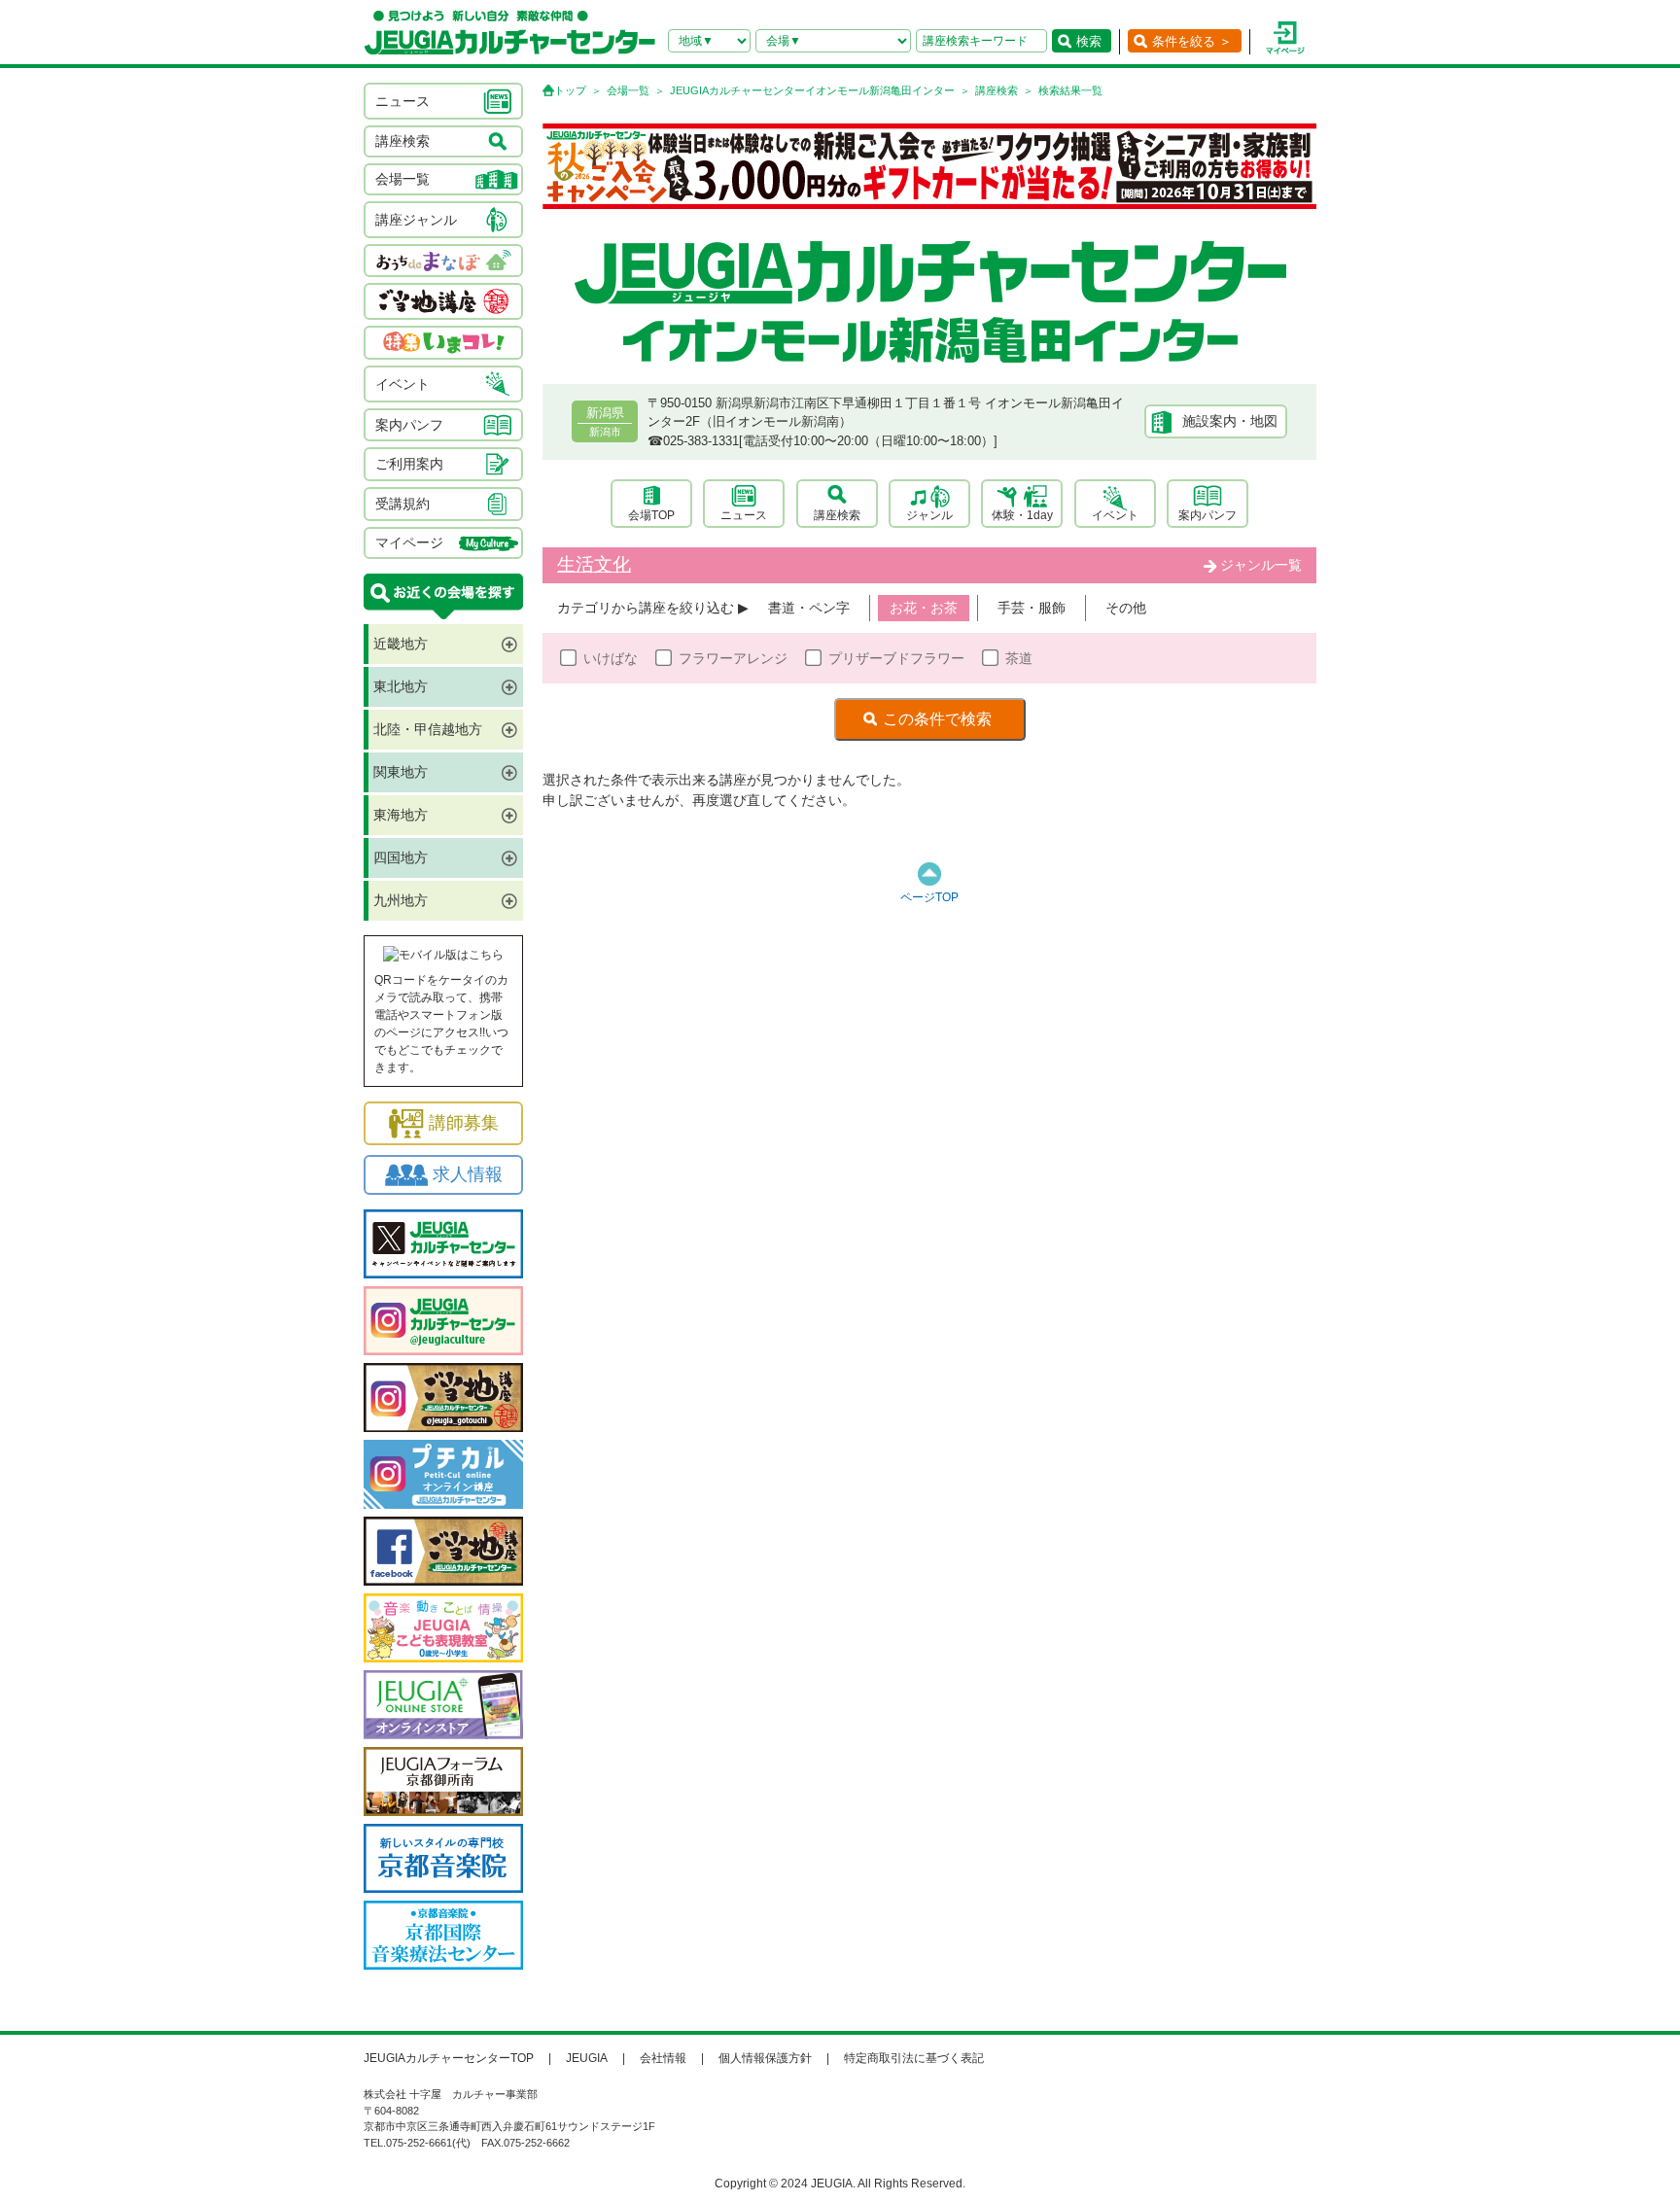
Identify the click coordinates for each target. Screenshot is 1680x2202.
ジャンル (929, 515)
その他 (1126, 608)
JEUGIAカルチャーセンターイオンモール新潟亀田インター (812, 90)
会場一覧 (628, 90)
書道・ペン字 (809, 608)
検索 (1089, 41)
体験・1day (1022, 515)
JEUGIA (587, 2058)
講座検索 (997, 90)
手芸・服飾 (1032, 608)
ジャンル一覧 (1261, 565)
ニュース (744, 515)
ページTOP (929, 897)
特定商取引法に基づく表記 (914, 2058)
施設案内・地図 (1230, 421)
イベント (1115, 515)
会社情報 (663, 2058)
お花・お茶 (924, 608)
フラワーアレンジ (733, 658)
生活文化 (594, 564)
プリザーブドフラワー (896, 658)
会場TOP (651, 515)
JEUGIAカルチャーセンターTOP (449, 2058)
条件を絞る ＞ (1192, 41)
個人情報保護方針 (765, 2058)
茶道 (1019, 658)
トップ (570, 90)
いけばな (611, 658)
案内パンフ (1207, 515)
